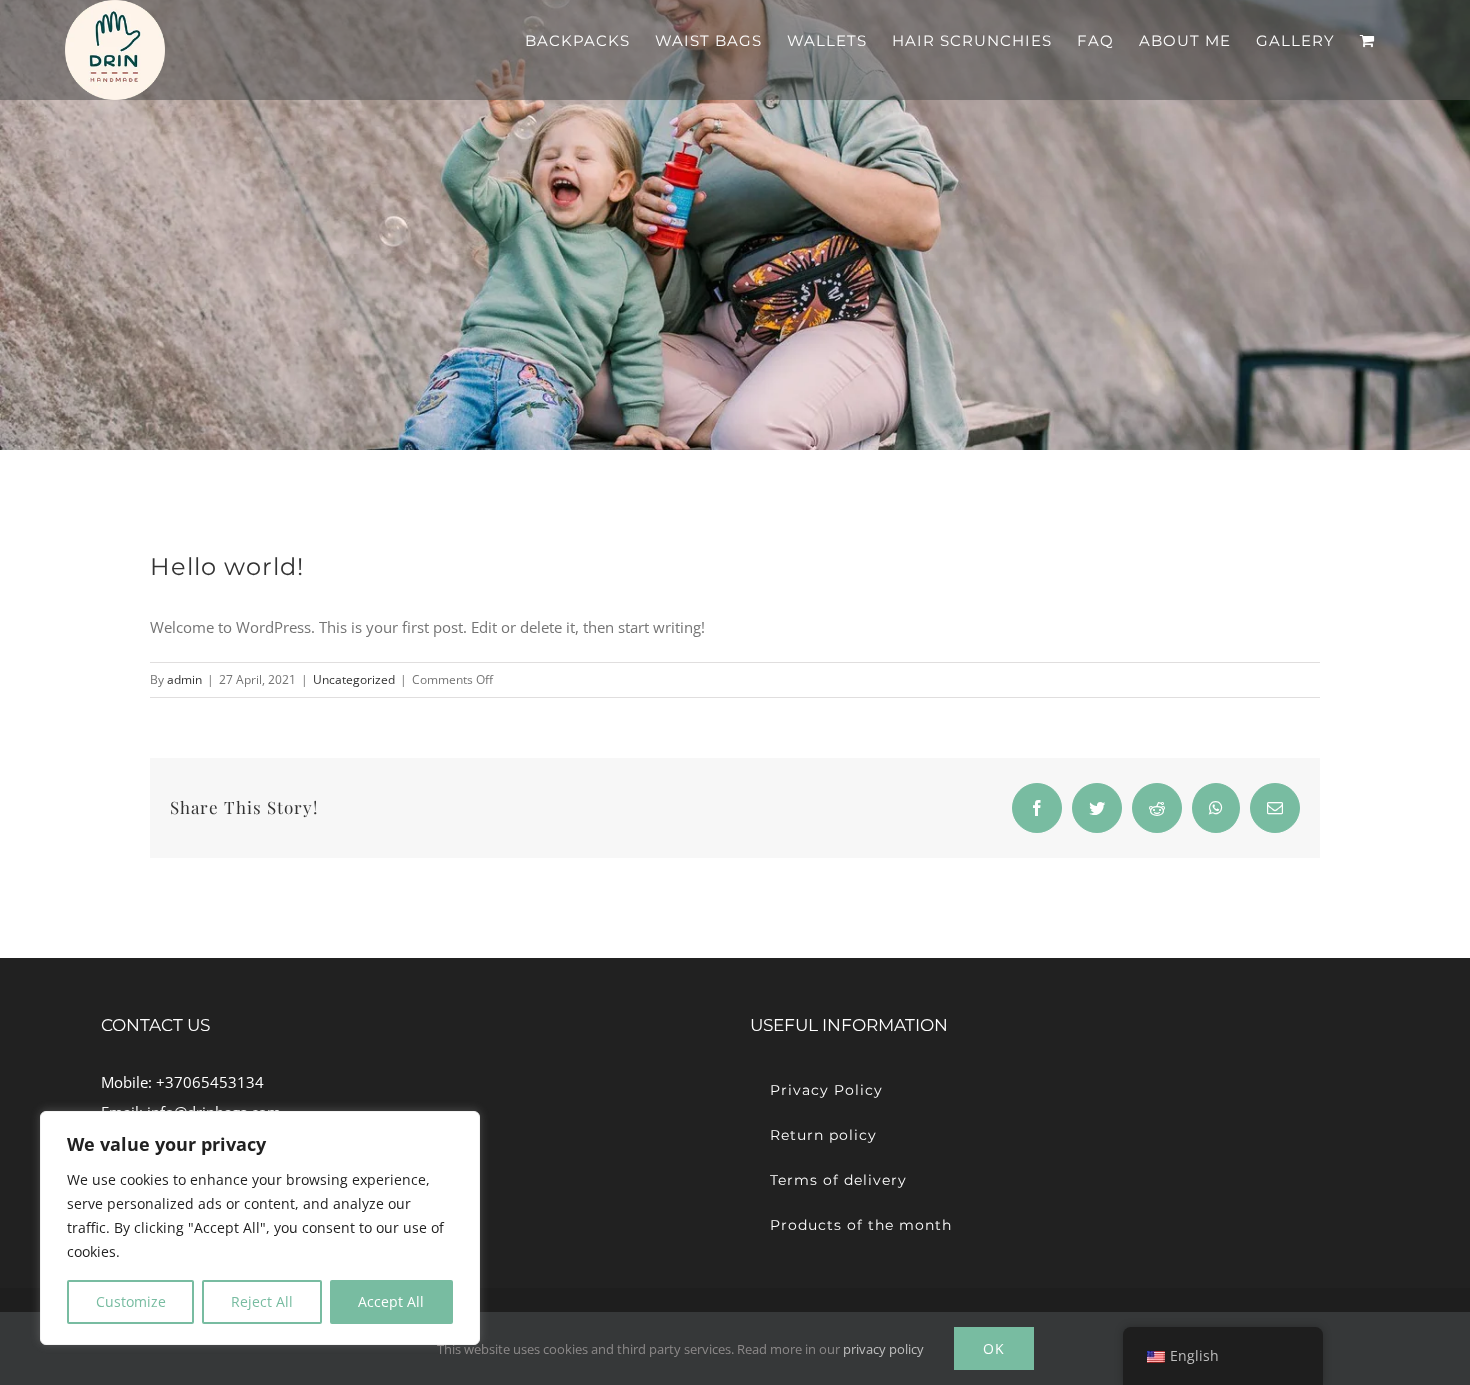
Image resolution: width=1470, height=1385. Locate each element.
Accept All (391, 1301)
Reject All (262, 1301)
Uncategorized (354, 679)
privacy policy (883, 1349)
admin (184, 679)
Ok (994, 1348)
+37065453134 (210, 1082)
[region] (260, 1228)
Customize (131, 1301)
